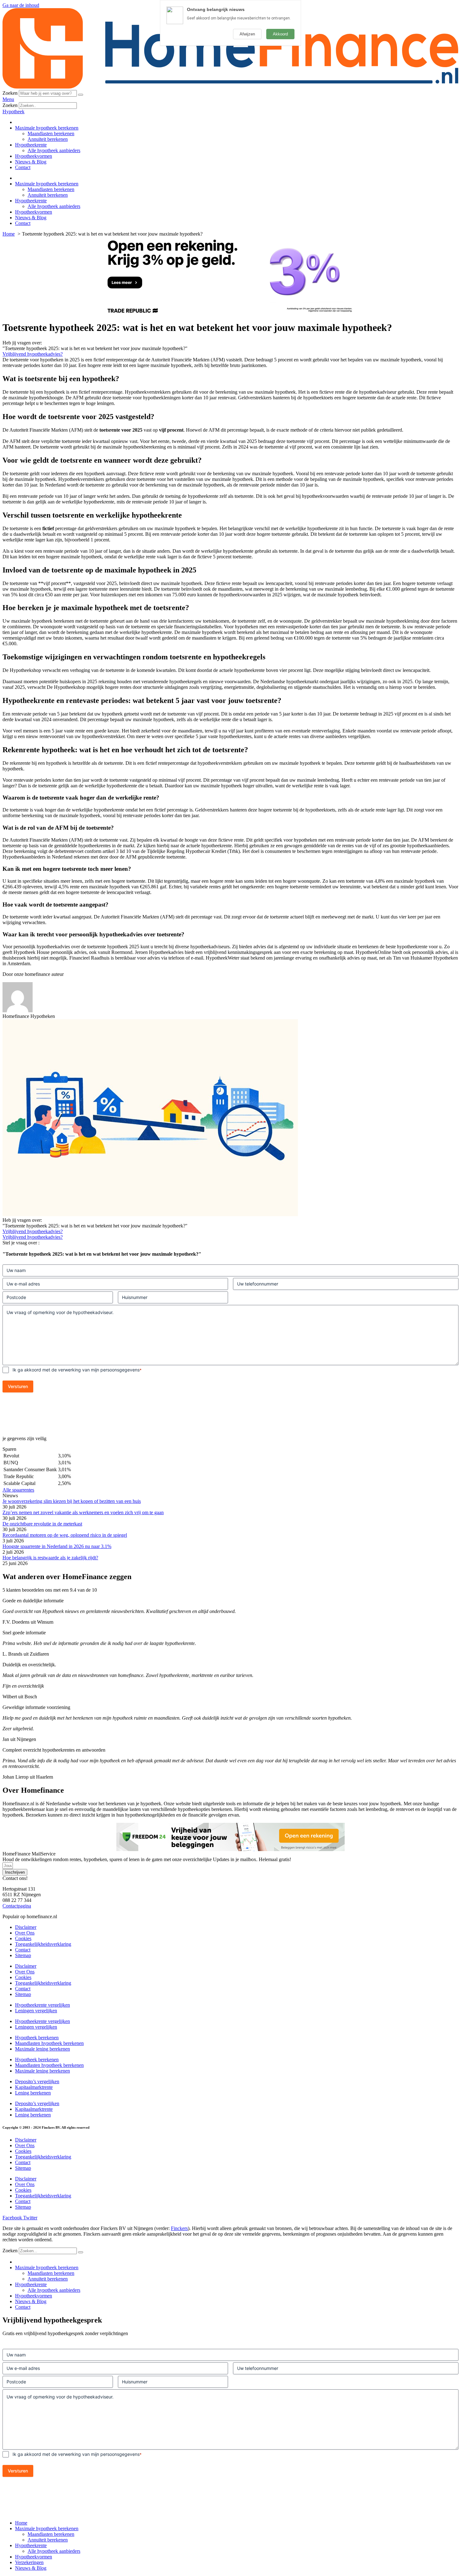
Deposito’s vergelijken (37, 2081)
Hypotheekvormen (34, 156)
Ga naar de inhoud (21, 5)
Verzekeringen (29, 2562)
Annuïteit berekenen (48, 139)
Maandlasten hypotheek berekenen (49, 2043)
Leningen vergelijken (36, 2011)
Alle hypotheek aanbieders (54, 150)
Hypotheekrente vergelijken (42, 2005)
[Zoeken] (81, 95)
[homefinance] (230, 87)
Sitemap (23, 1955)
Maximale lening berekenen (42, 2049)
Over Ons (25, 1933)
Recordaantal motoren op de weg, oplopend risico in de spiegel (65, 1535)
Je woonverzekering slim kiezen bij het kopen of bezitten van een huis (72, 1501)
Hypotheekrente (31, 145)
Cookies (23, 1938)
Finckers (179, 2228)
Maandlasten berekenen (51, 133)
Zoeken (10, 93)
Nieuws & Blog (31, 162)
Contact (23, 167)
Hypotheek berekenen (37, 2038)
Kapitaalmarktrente (34, 2087)
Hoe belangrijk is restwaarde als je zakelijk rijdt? (50, 1558)
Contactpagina (17, 1906)
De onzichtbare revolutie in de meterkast (42, 1524)
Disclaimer (26, 1927)
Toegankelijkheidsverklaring (43, 1944)
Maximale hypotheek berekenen (47, 128)
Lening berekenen (33, 2093)
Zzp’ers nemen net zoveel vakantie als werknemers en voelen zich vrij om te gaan (83, 1512)
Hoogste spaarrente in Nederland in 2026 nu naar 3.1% (57, 1546)
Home (21, 2523)
